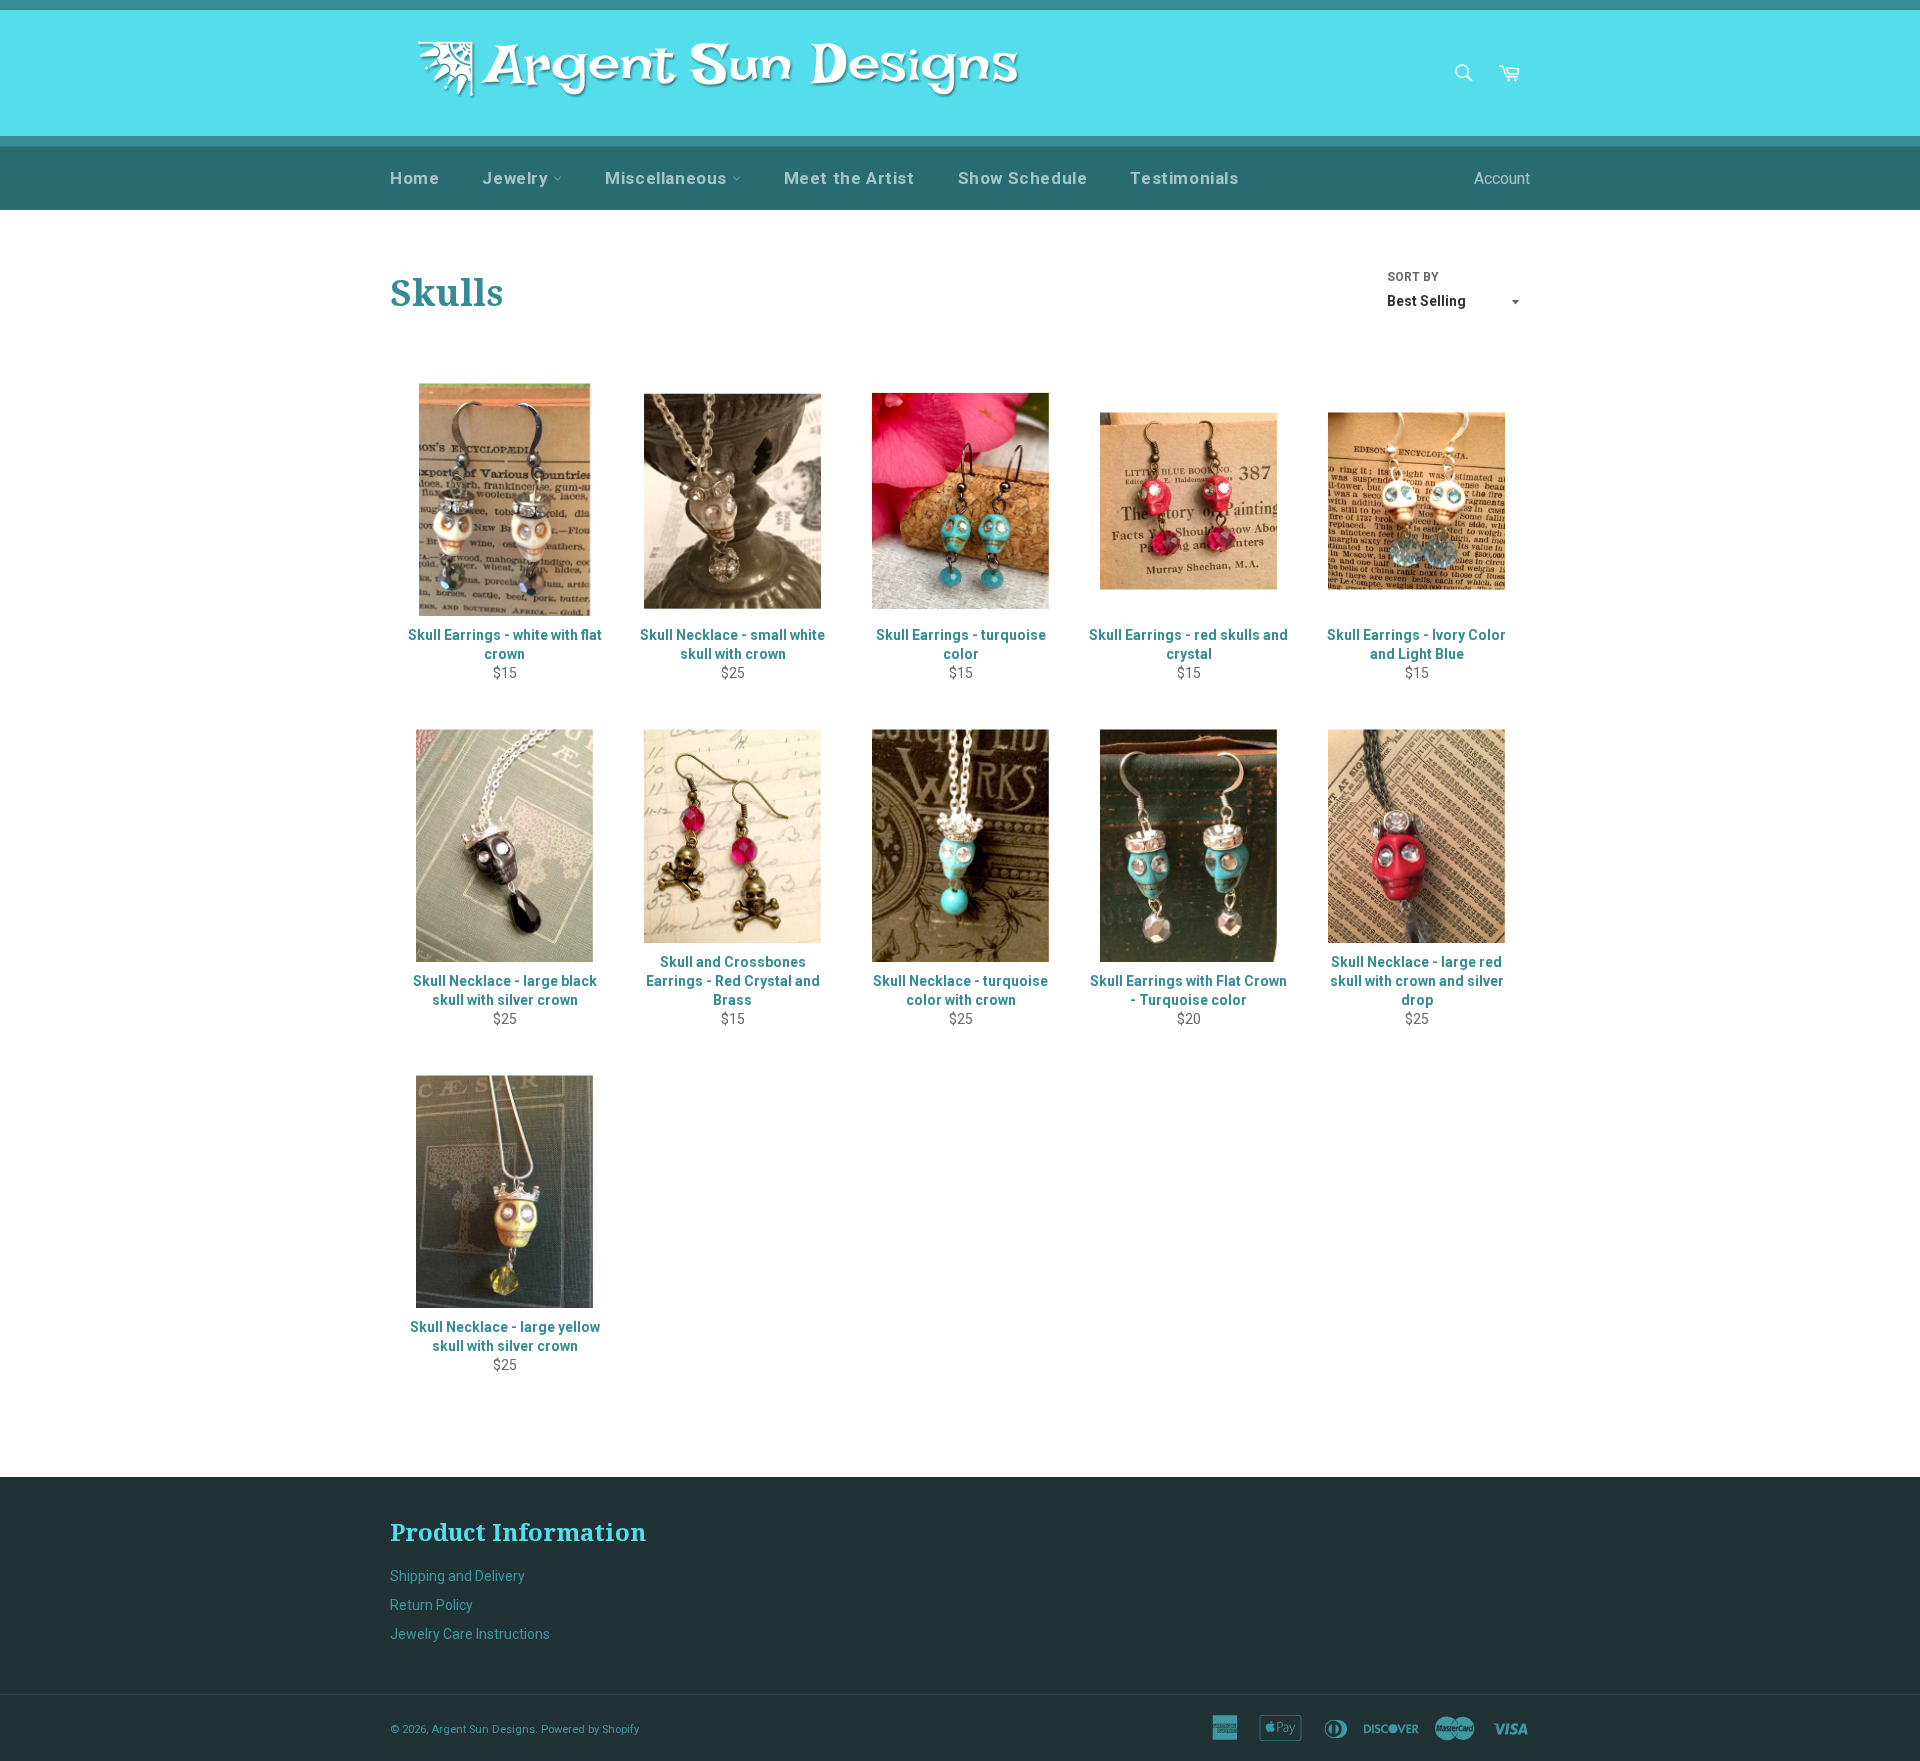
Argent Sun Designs (483, 1729)
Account (1502, 178)
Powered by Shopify (590, 1729)
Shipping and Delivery (457, 1576)
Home (414, 178)
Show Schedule (1023, 178)
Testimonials (1184, 178)
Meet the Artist (849, 178)
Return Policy (431, 1605)
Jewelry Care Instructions (470, 1634)
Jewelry (517, 178)
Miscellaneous (668, 178)
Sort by (1413, 277)
